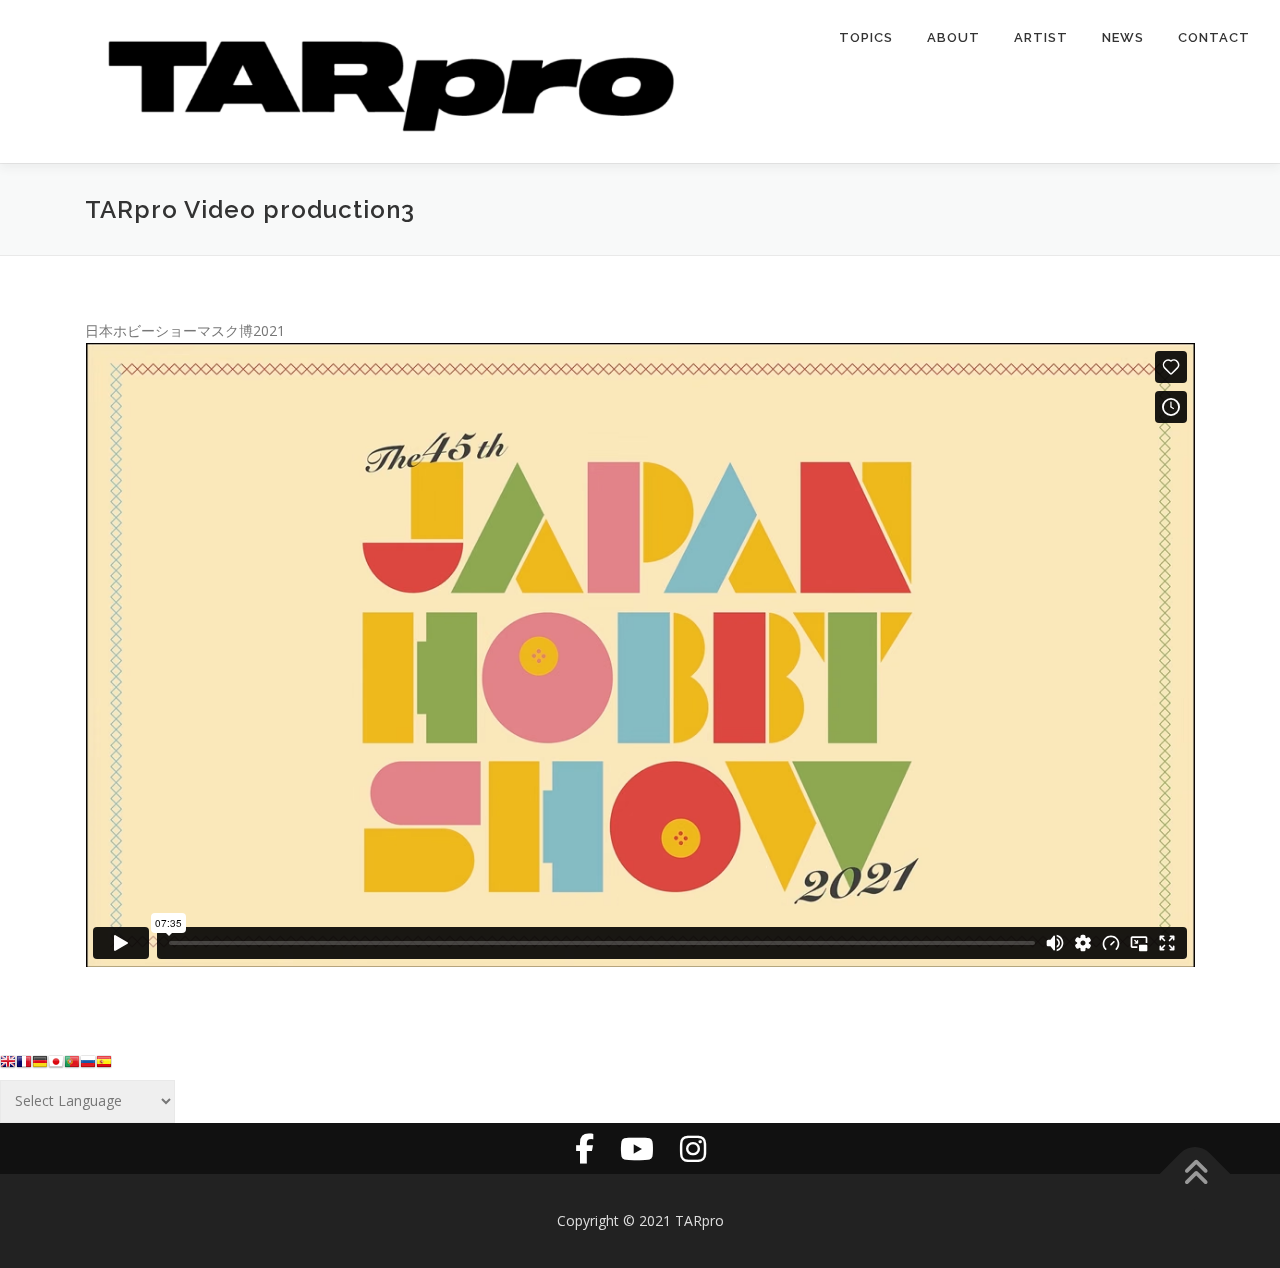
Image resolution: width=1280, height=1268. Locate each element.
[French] (24, 1066)
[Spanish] (104, 1066)
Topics (866, 37)
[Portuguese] (72, 1066)
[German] (40, 1066)
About (953, 37)
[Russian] (88, 1066)
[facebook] (584, 1148)
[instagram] (693, 1148)
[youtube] (637, 1148)
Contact (1214, 37)
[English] (8, 1066)
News (1123, 37)
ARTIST (1041, 37)
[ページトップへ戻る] (1195, 1173)
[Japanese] (56, 1066)
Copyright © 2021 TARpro (640, 1220)
